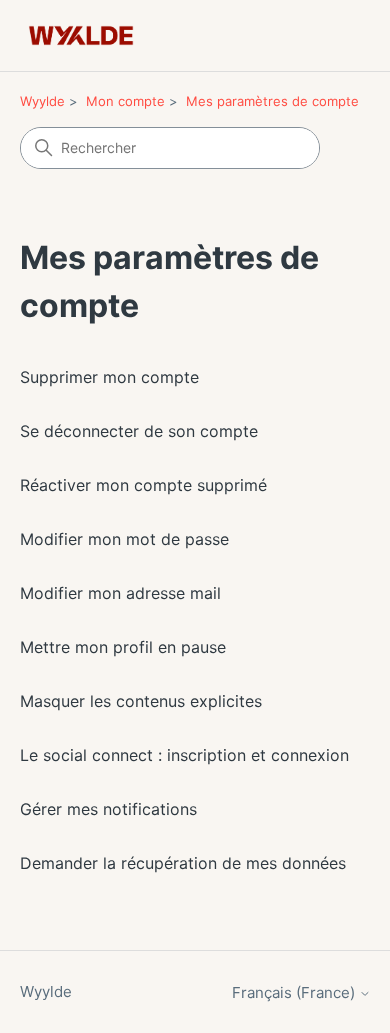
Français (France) (295, 992)
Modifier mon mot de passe (124, 539)
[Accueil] (81, 35)
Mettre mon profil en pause (123, 647)
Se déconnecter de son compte (139, 431)
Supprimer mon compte (109, 377)
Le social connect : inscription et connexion (184, 755)
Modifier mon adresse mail (120, 593)
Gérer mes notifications (108, 809)
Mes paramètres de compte (272, 101)
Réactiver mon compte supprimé (143, 485)
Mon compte (125, 101)
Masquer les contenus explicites (141, 701)
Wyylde (42, 101)
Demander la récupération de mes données (183, 863)
